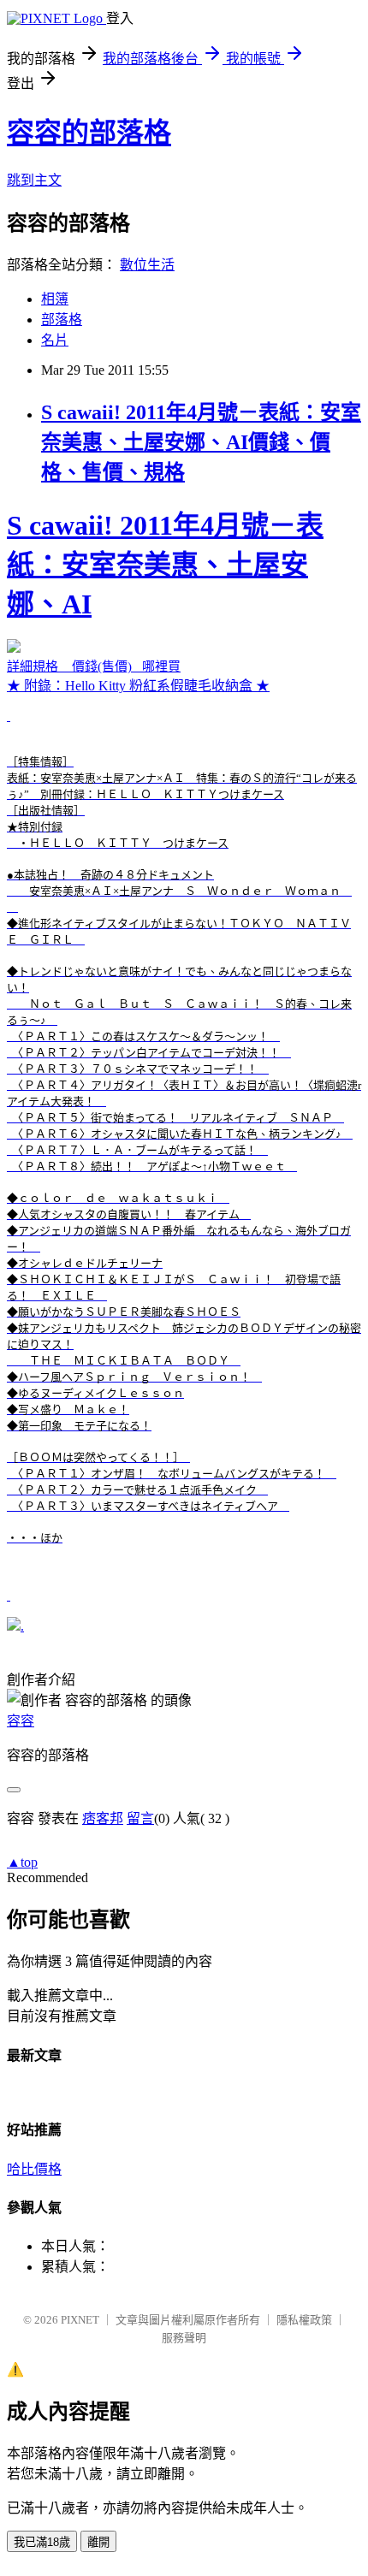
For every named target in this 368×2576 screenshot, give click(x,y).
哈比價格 (34, 2169)
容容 (21, 1721)
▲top (22, 1862)
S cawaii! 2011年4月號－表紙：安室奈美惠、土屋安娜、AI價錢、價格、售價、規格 (201, 442)
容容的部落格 (89, 133)
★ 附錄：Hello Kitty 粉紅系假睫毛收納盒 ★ (184, 1027)
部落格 (62, 320)
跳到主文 (34, 180)
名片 (55, 340)
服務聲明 (184, 2338)
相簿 (55, 299)
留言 (140, 1818)
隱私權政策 (304, 2320)
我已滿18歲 (42, 2542)
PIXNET (80, 2320)
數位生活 (147, 265)
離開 (98, 2542)
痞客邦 (103, 1818)
